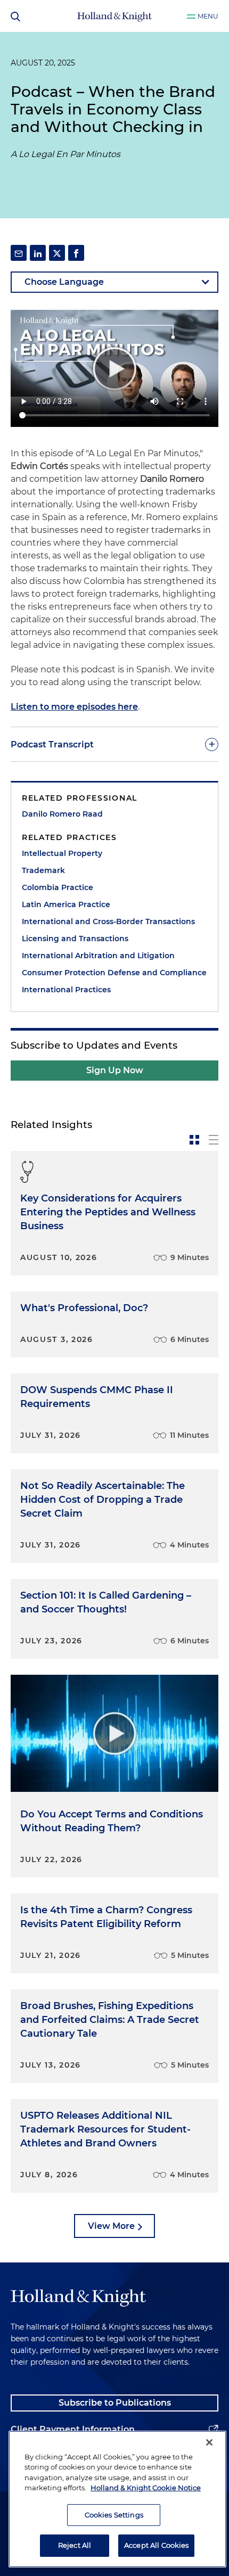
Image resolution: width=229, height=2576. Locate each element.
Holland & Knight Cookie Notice (146, 2488)
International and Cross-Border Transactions (108, 921)
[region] (117, 2499)
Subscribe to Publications (115, 2403)
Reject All (75, 2545)
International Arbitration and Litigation (98, 956)
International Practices (66, 990)
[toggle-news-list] (214, 1140)
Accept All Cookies (156, 2545)
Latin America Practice (66, 904)
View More (111, 2226)
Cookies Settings (114, 2515)
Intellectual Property (62, 853)
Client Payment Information (73, 2429)
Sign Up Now (115, 1070)
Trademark (43, 870)
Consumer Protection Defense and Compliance (114, 973)
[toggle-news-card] (194, 1140)
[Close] (209, 2442)
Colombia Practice (58, 887)
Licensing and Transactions (75, 939)
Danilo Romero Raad (62, 814)
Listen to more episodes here (74, 707)
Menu (208, 16)
